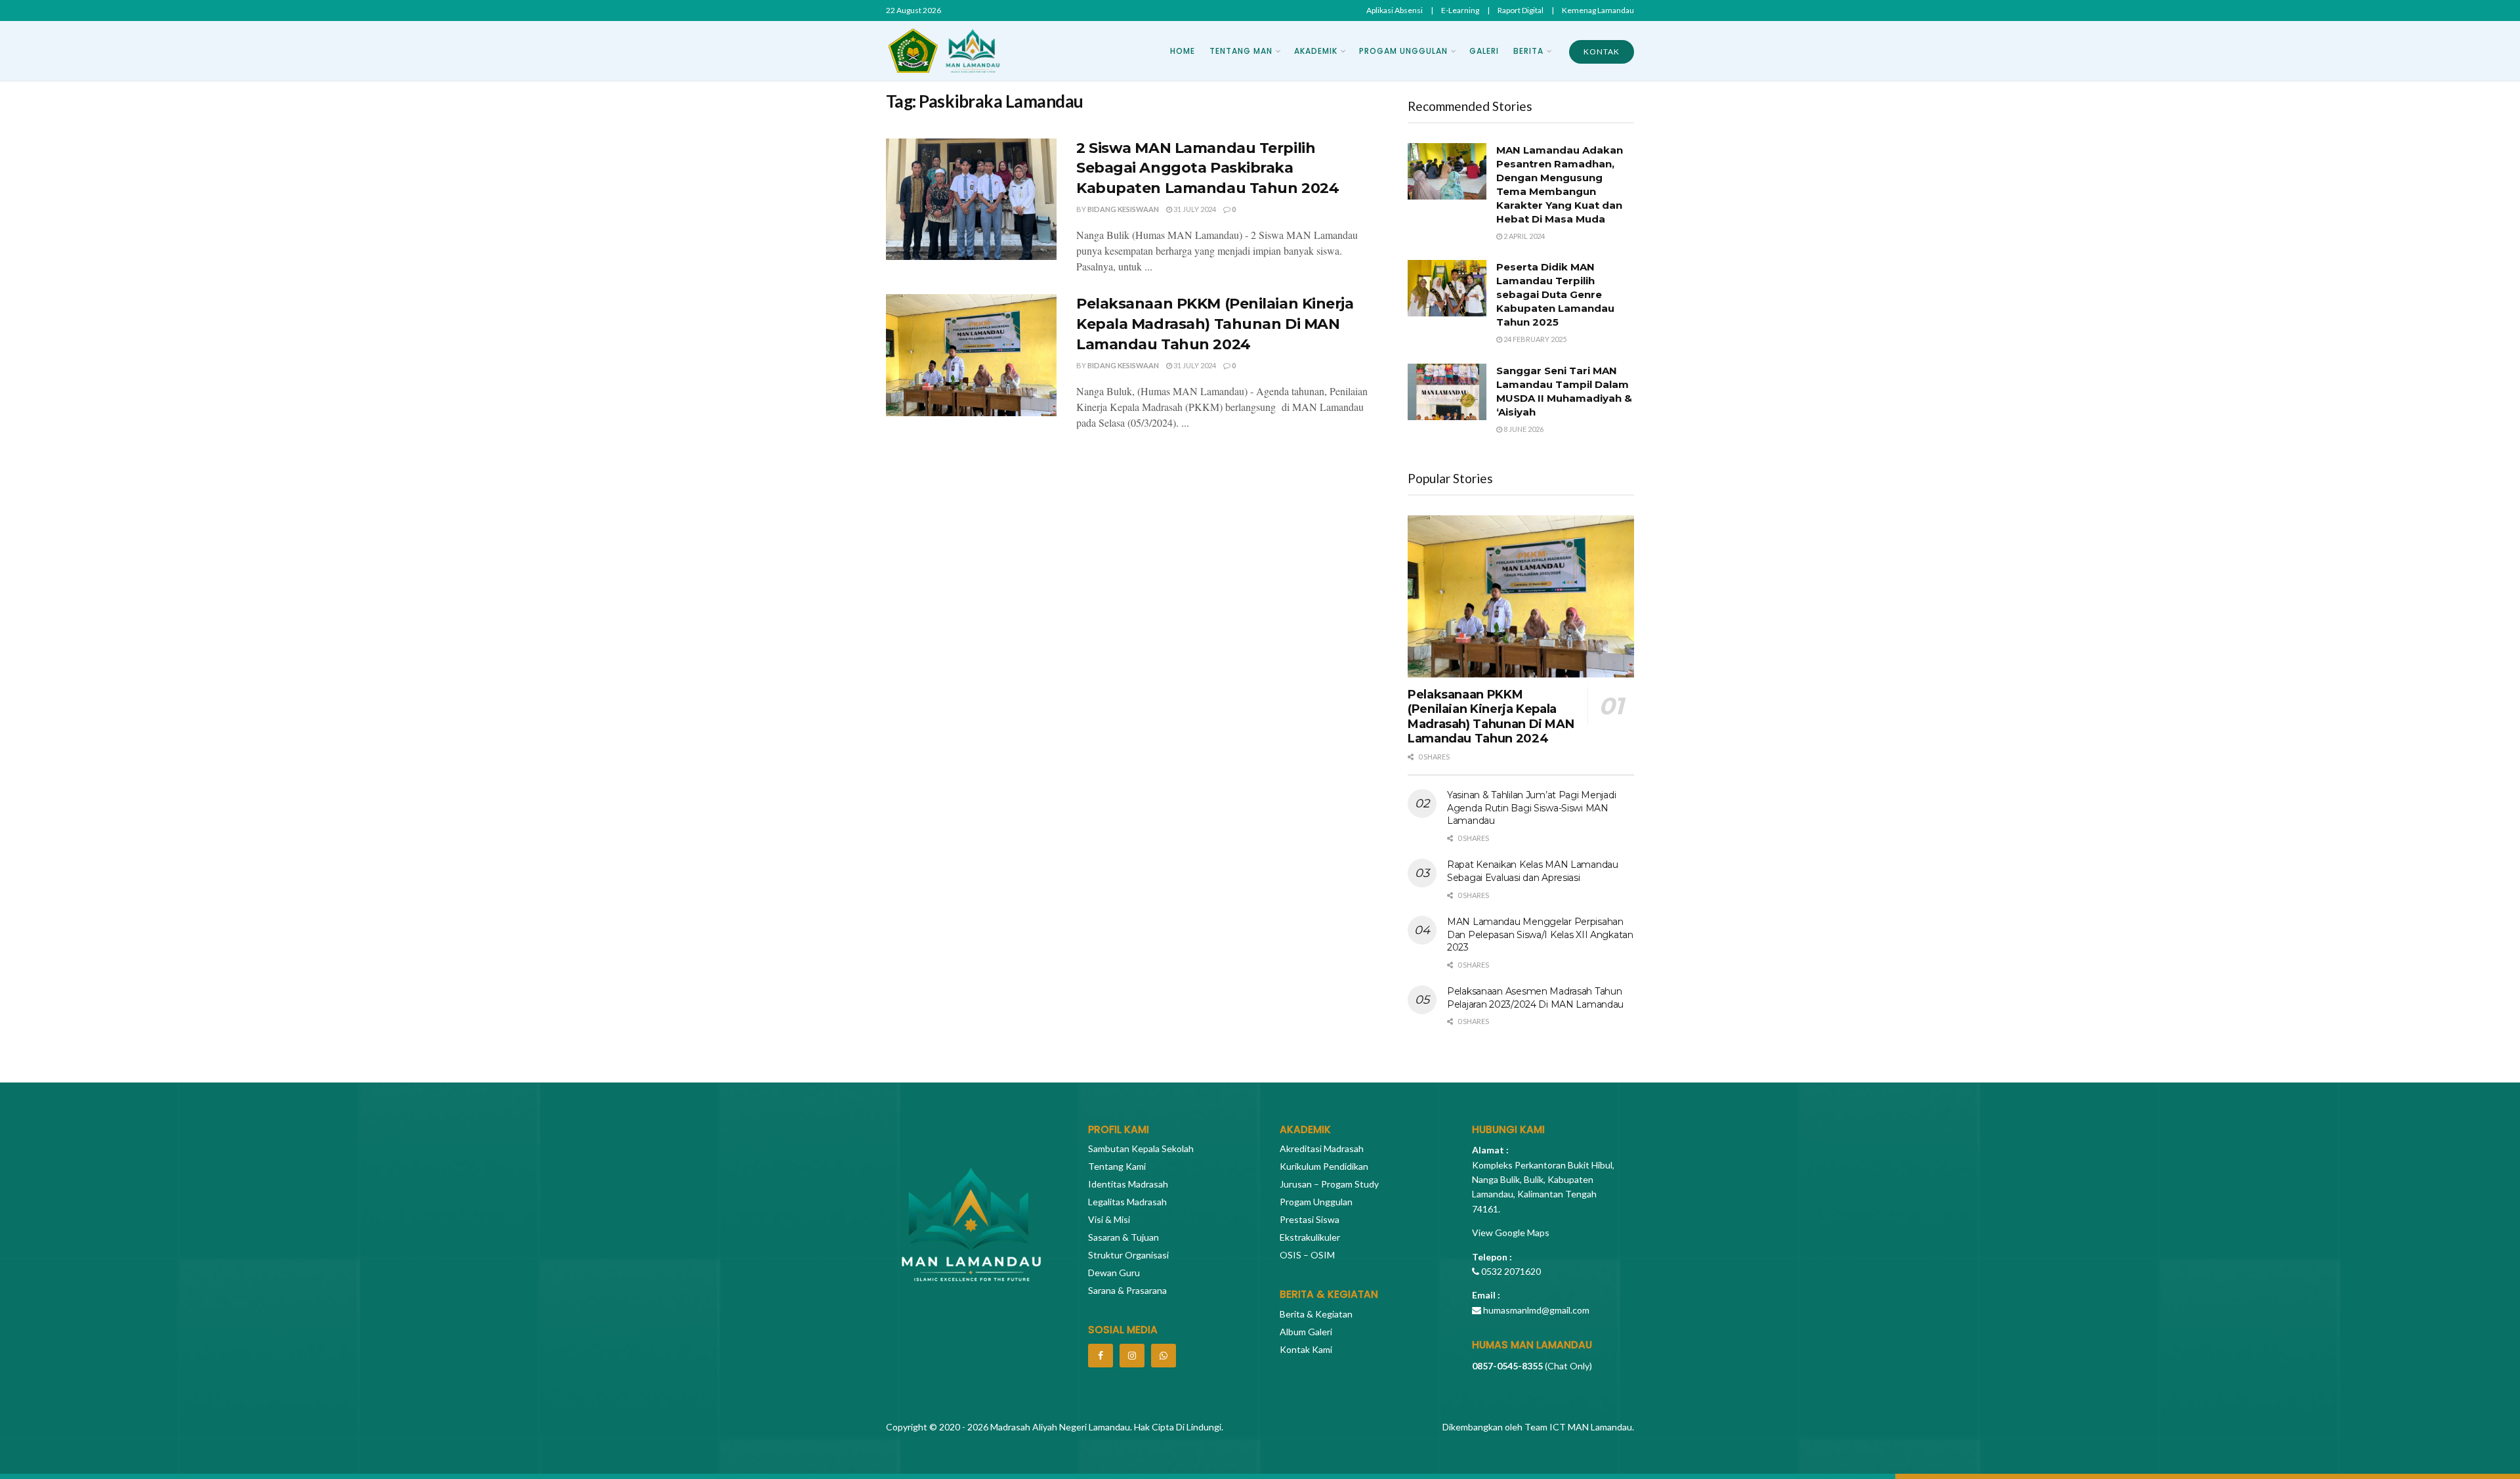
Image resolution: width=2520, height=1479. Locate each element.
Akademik (1316, 51)
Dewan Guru (1114, 1273)
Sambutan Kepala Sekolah (1141, 1148)
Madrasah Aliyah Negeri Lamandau (1059, 1427)
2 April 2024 (1523, 236)
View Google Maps (1511, 1232)
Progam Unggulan (1403, 51)
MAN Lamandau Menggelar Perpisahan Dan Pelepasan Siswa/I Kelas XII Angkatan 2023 (1540, 934)
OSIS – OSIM (1307, 1255)
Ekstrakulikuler (1310, 1237)
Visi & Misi (1109, 1219)
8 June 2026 (1523, 429)
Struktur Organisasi (1128, 1255)
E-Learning (1460, 10)
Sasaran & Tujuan (1123, 1237)
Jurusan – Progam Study (1329, 1184)
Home (1183, 51)
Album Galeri (1306, 1332)
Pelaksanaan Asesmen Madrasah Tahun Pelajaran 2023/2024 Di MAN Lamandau (1535, 998)
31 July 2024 (1194, 209)
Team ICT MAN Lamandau (1578, 1427)
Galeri (1484, 51)
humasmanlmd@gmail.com (1536, 1310)
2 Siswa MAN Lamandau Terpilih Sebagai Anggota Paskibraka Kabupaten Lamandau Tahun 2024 (1207, 168)
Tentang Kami (1117, 1166)
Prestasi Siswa (1310, 1219)
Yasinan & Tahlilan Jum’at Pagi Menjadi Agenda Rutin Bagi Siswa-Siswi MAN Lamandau (1531, 808)
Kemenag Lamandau (1598, 10)
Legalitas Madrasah (1127, 1202)
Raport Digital (1521, 10)
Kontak (1602, 52)
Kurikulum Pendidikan (1324, 1166)
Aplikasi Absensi (1395, 10)
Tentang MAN (1241, 51)
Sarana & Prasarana (1127, 1290)
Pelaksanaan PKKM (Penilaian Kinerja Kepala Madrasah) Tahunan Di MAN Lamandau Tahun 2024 (1215, 324)
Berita (1528, 51)
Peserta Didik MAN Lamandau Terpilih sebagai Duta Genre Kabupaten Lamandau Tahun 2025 (1555, 294)
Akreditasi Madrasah (1322, 1148)
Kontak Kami (1306, 1349)
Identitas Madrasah (1128, 1184)
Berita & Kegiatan (1316, 1314)
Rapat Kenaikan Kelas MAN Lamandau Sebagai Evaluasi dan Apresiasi (1533, 871)
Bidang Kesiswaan (1123, 209)
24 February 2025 (1534, 339)
